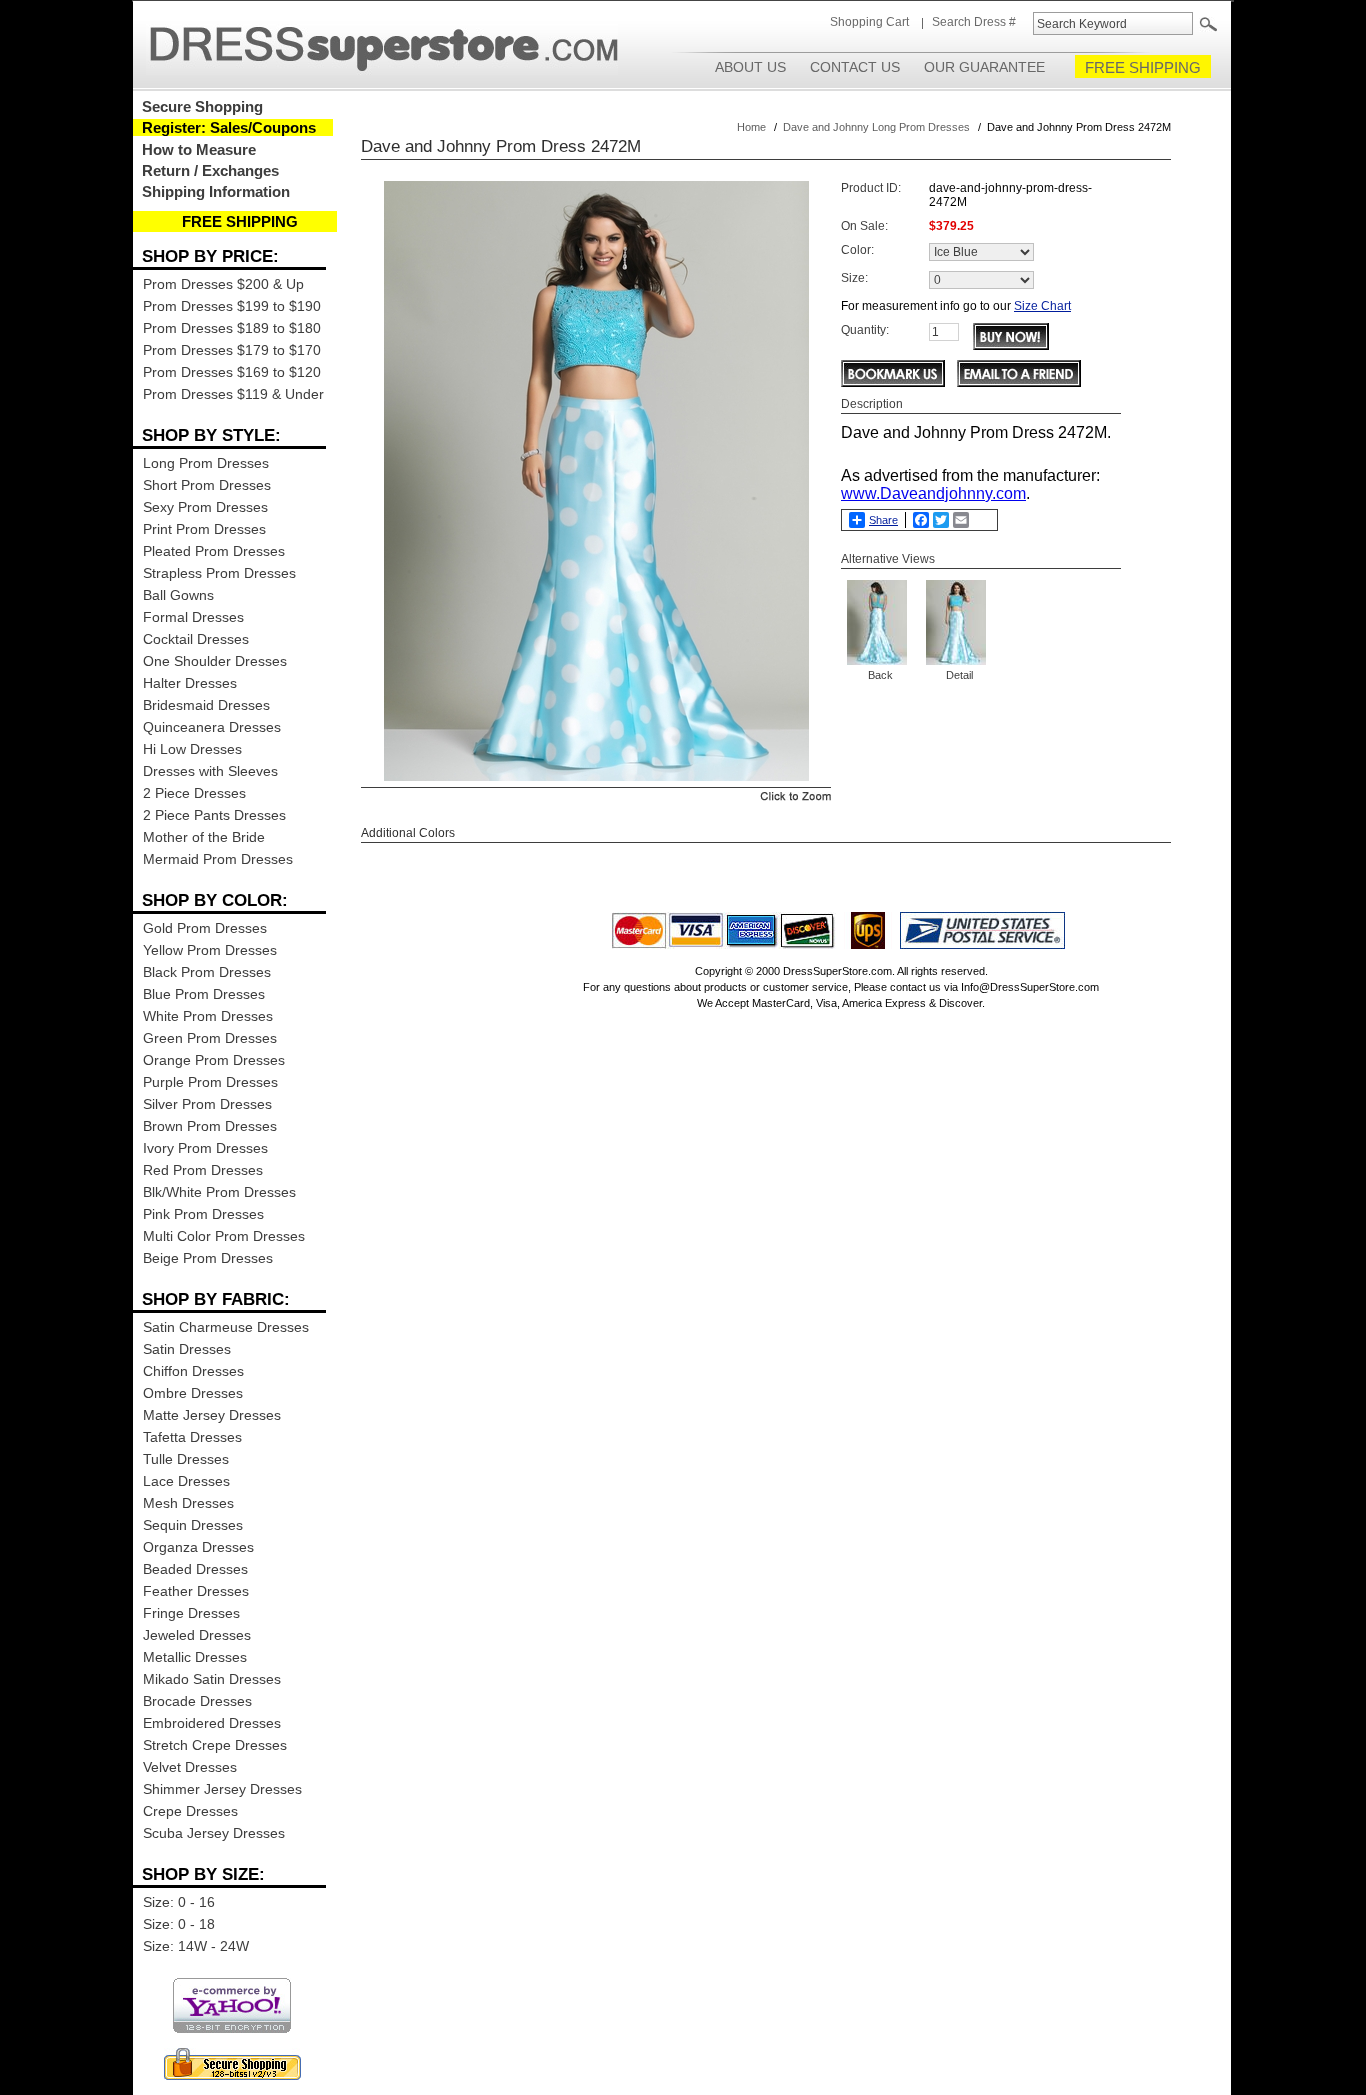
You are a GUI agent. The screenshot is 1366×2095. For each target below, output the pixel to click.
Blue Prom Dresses (204, 994)
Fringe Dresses (191, 1613)
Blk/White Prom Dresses (219, 1192)
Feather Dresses (196, 1591)
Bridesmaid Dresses (206, 705)
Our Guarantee (984, 67)
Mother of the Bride (204, 837)
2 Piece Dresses (194, 793)
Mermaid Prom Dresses (218, 859)
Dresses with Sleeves (210, 771)
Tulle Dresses (186, 1459)
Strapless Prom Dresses (219, 573)
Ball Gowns (178, 595)
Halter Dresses (190, 683)
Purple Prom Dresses (210, 1082)
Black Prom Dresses (207, 972)
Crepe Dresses (190, 1811)
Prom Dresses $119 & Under (233, 394)
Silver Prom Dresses (207, 1104)
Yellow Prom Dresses (210, 950)
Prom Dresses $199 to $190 (232, 306)
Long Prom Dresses (206, 463)
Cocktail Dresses (196, 639)
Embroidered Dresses (212, 1723)
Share (883, 520)
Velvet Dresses (190, 1767)
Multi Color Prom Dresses (224, 1236)
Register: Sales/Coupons (229, 127)
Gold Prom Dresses (205, 928)
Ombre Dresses (193, 1393)
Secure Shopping (202, 106)
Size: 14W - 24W (196, 1946)
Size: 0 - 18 (179, 1924)
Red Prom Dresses (203, 1170)
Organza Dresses (198, 1547)
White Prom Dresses (208, 1016)
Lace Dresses (186, 1481)
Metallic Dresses (195, 1657)
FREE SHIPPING (1143, 67)
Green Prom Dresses (210, 1038)
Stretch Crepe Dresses (215, 1745)
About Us (750, 67)
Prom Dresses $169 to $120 (232, 372)
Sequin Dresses (193, 1525)
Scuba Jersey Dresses (214, 1833)
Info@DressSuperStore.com (1030, 987)
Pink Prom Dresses (203, 1214)
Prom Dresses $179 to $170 (232, 350)
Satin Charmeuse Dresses (226, 1327)
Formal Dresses (193, 617)
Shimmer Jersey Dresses (222, 1789)
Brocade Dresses (197, 1701)
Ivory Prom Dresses (205, 1148)
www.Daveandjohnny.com (933, 493)
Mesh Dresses (188, 1503)
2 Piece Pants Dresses (214, 815)
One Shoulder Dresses (215, 661)
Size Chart (1042, 306)
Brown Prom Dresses (210, 1126)
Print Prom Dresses (204, 529)
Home (751, 127)
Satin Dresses (187, 1349)
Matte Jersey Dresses (212, 1415)
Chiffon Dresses (193, 1371)
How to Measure (199, 149)
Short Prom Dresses (207, 485)
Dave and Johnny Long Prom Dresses (876, 127)
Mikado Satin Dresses (212, 1679)
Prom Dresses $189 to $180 (232, 328)
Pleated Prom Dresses (214, 551)
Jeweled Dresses (197, 1635)
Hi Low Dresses (192, 749)
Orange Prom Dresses (214, 1060)
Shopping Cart (869, 22)
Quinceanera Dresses (212, 727)
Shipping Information (216, 191)
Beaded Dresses (195, 1569)
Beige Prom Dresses (208, 1258)
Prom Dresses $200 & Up (223, 284)
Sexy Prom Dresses (205, 507)
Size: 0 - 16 (179, 1902)
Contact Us (855, 67)
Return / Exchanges (210, 170)
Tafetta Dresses (192, 1437)
